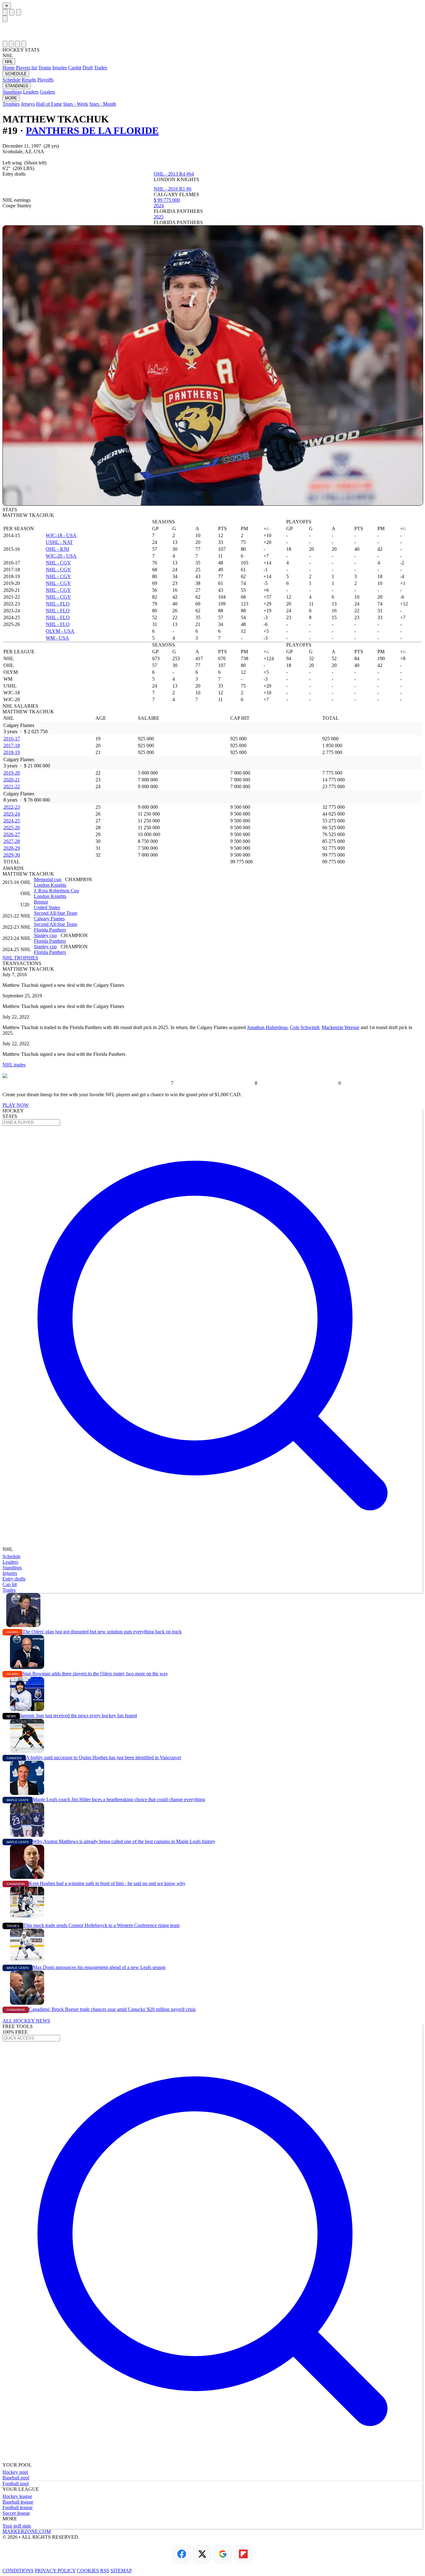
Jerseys (28, 104)
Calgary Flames (49, 919)
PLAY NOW (16, 1105)
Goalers (47, 92)
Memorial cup (48, 879)
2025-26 (12, 828)
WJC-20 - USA (61, 556)
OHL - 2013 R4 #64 (174, 174)
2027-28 (12, 841)
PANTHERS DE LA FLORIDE (92, 131)
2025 (159, 217)
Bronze (41, 902)
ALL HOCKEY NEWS (26, 2021)
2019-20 (12, 773)
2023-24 (12, 814)
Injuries (60, 68)
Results (29, 80)
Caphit (75, 68)
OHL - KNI (57, 549)
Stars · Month (103, 104)
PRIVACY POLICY (55, 2571)
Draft (88, 68)
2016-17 (12, 739)
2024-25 (12, 821)
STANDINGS (17, 86)
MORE (11, 98)
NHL (9, 62)
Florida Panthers (50, 930)
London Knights (50, 885)
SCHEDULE (16, 74)
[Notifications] (17, 44)
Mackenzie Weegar (341, 1027)
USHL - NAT (59, 542)
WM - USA (57, 638)
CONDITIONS (18, 2571)
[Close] (5, 19)
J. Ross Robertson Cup (56, 891)
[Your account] (19, 12)
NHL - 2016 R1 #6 (173, 189)
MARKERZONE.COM (27, 2531)
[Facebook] (182, 2554)
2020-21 (12, 780)
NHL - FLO (58, 604)
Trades (100, 68)
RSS (105, 2571)
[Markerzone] (213, 31)
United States (47, 907)
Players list (26, 68)
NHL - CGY (58, 563)
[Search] (12, 12)
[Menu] (5, 12)
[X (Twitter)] (202, 2554)
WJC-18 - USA (61, 535)
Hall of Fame (49, 104)
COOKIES (88, 2571)
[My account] (24, 44)
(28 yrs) (51, 146)
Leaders (31, 92)
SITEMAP (121, 2571)
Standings (12, 92)
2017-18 (12, 745)
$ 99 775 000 (167, 200)
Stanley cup (45, 935)
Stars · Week (76, 104)
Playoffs (45, 80)
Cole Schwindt (305, 1027)
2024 (159, 206)
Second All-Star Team (56, 913)
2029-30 (12, 855)
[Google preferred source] (223, 2554)
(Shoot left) (35, 163)
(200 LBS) (24, 168)
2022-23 (12, 807)
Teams (45, 68)
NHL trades (14, 1065)
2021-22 (12, 787)
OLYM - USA (60, 631)
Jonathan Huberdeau (267, 1027)
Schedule (12, 80)
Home (9, 68)
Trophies (11, 104)
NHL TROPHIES (20, 958)
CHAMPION (79, 879)
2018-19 (12, 752)
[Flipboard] (243, 2554)
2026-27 (12, 834)
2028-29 (12, 848)
